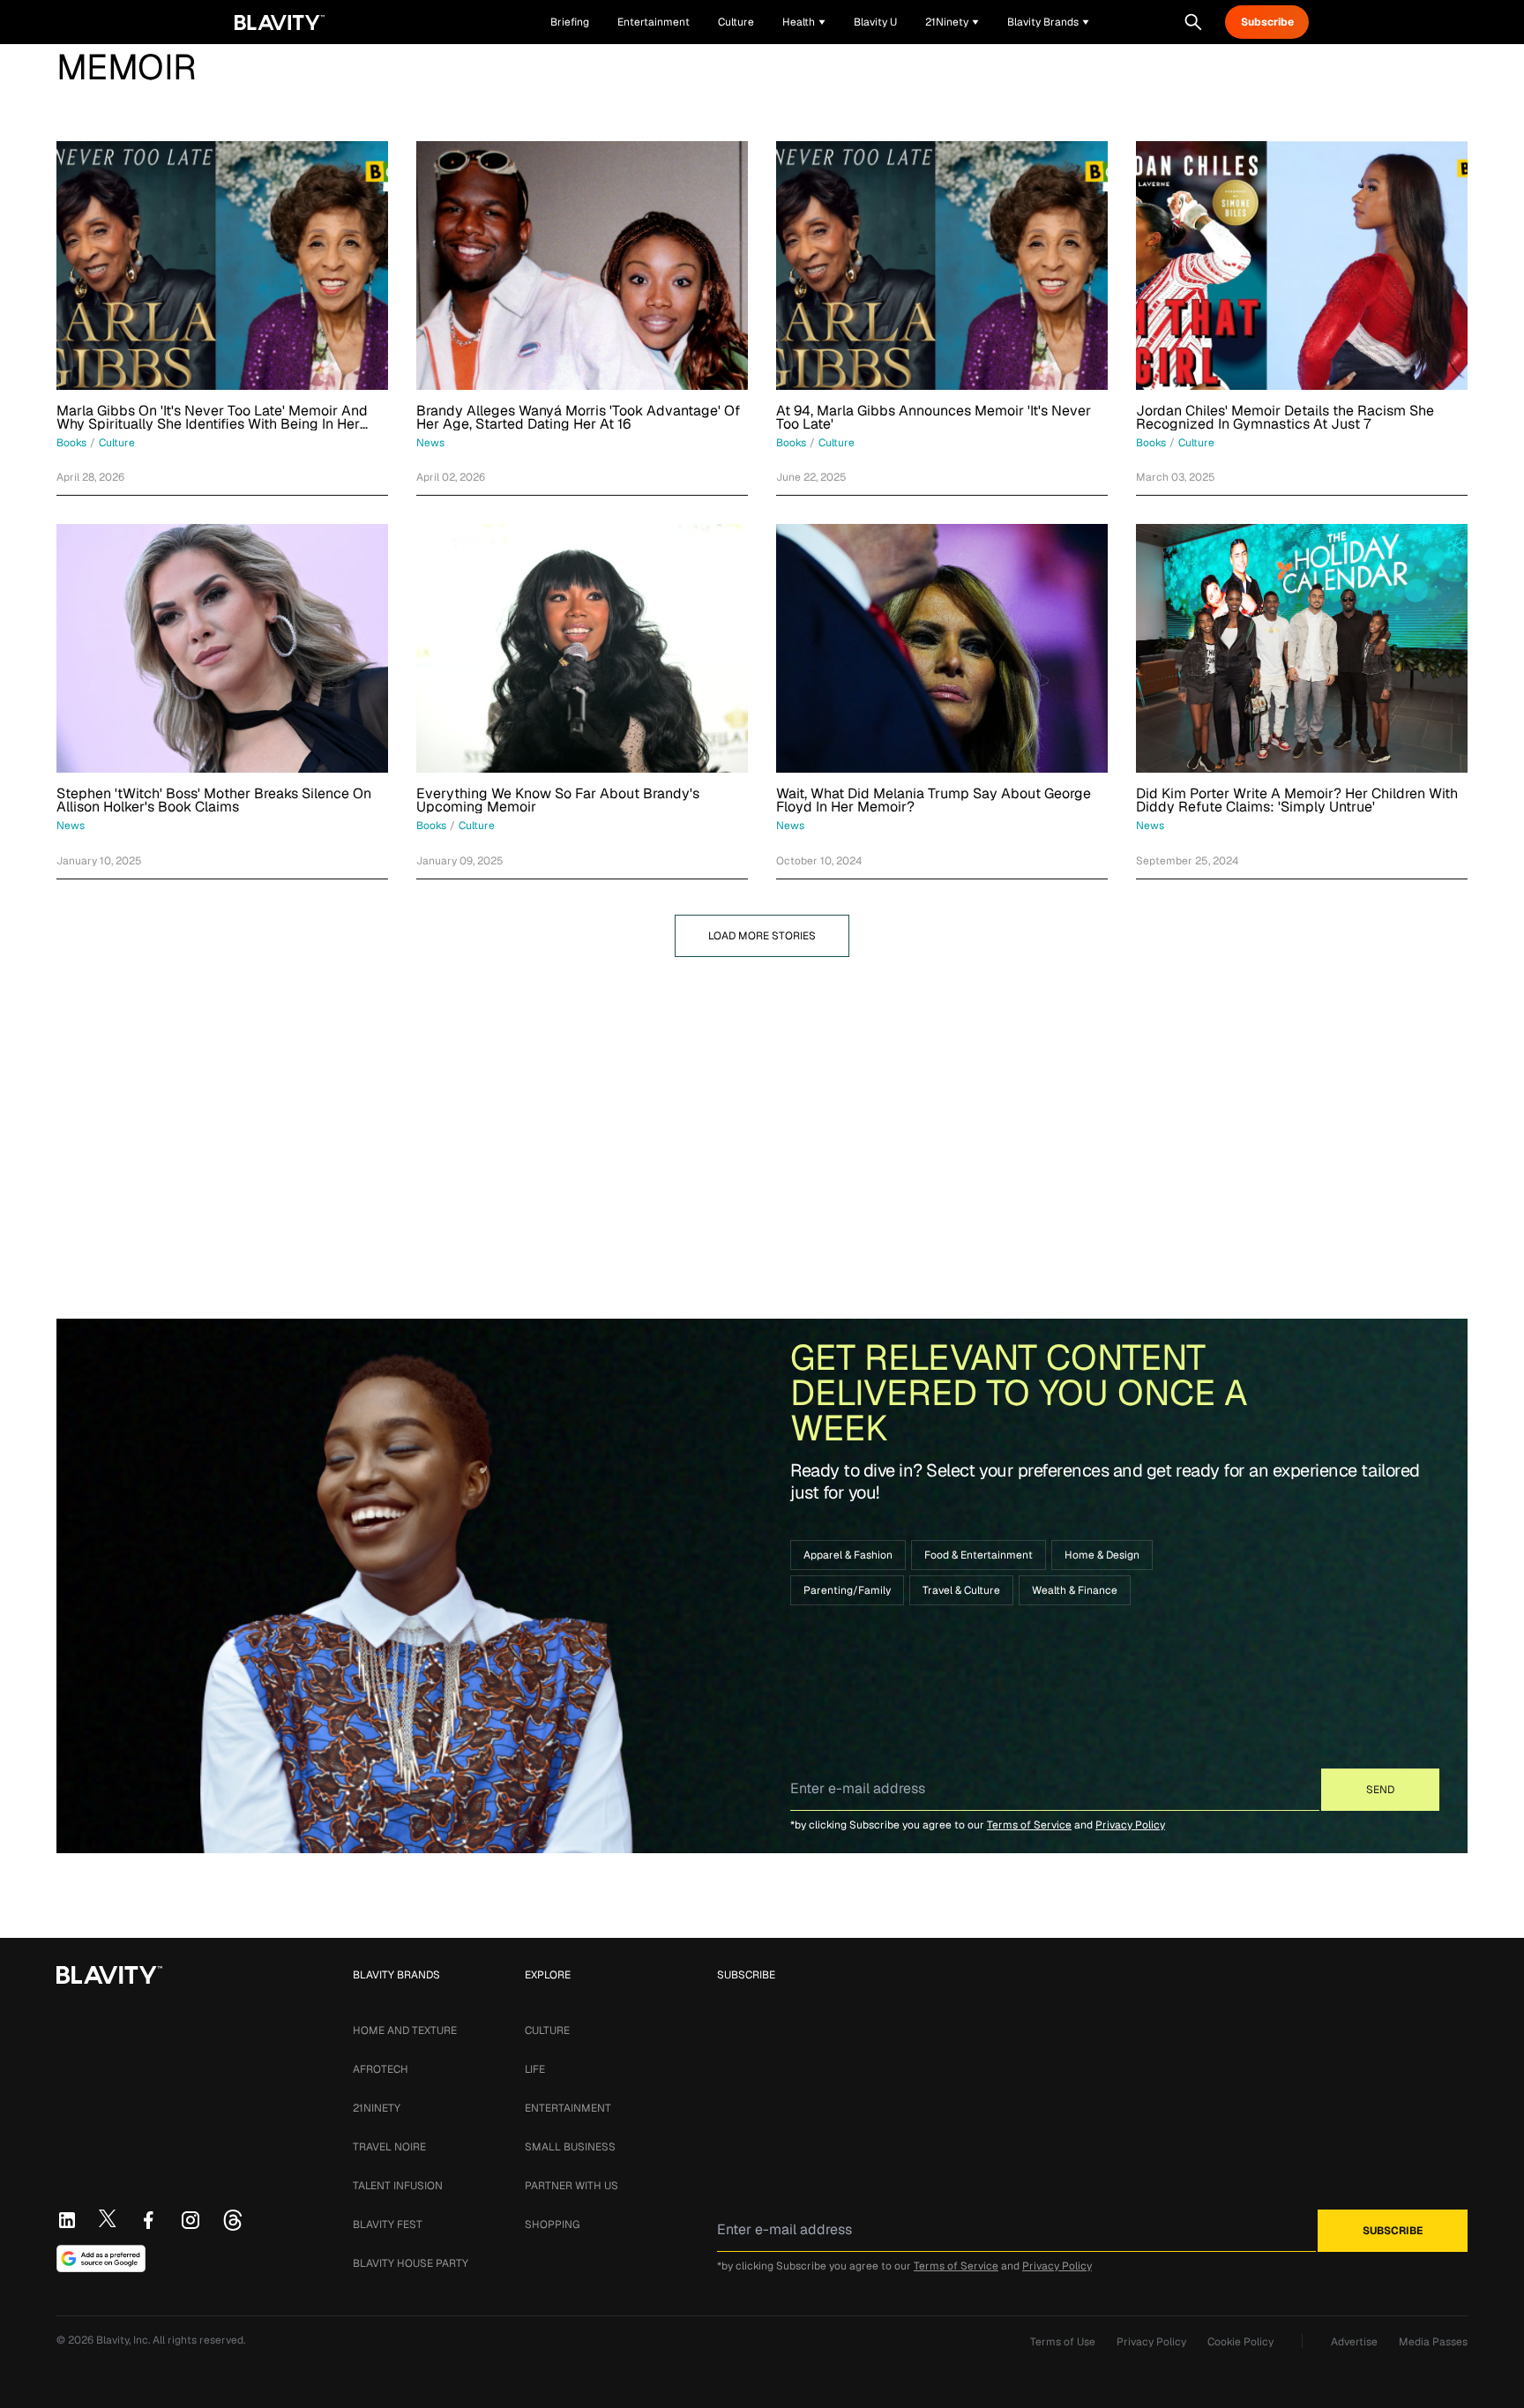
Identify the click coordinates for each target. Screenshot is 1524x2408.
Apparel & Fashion (848, 1555)
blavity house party (411, 2263)
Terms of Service (1029, 1825)
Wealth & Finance (1075, 1590)
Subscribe (1267, 22)
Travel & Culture (961, 1590)
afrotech (381, 2069)
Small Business (570, 2147)
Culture (547, 2030)
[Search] (1193, 22)
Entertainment (568, 2108)
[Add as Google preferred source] (101, 2259)
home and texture (405, 2030)
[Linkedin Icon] (67, 2220)
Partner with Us (571, 2186)
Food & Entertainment (979, 1555)
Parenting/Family (847, 1590)
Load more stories (762, 936)
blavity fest (388, 2225)
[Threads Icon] (233, 2220)
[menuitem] (804, 22)
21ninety (377, 2108)
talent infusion (398, 2186)
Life (535, 2069)
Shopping (552, 2225)
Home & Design (1102, 1555)
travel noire (389, 2147)
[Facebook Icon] (148, 2220)
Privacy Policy (1130, 1825)
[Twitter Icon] (108, 2218)
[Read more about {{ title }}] (222, 265)
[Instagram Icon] (190, 2220)
